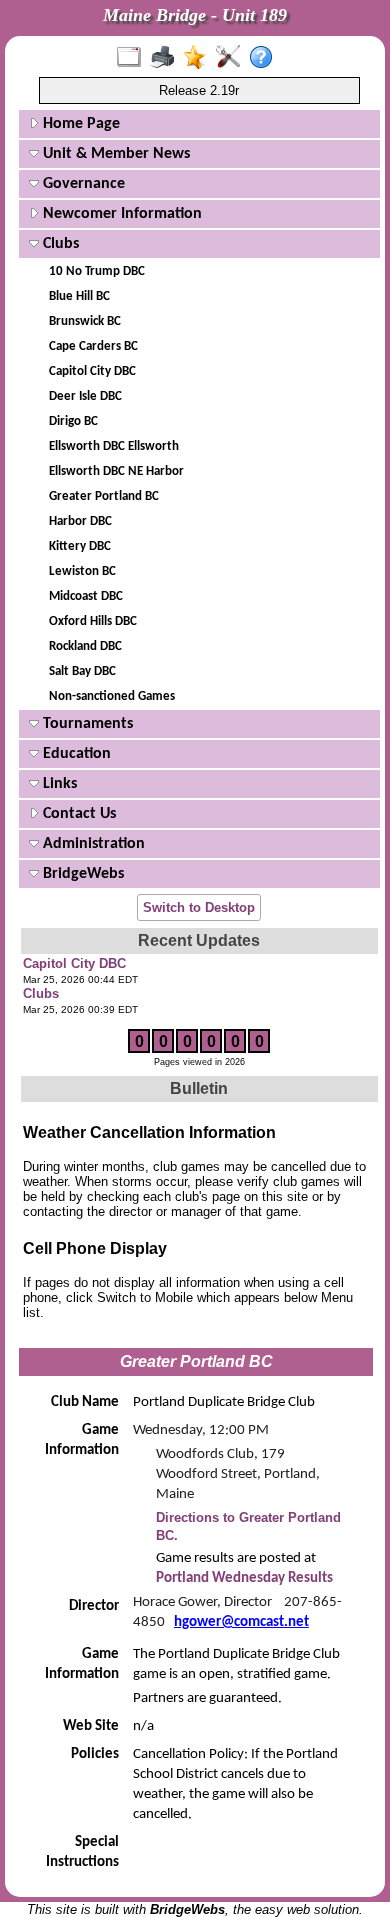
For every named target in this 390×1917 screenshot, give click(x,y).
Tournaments (86, 724)
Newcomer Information (120, 214)
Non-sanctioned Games (112, 696)
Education (75, 754)
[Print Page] (166, 58)
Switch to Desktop (199, 907)
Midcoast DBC (86, 596)
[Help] (265, 58)
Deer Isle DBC (85, 396)
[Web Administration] (232, 58)
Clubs (59, 244)
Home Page (79, 124)
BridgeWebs (81, 874)
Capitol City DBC (92, 371)
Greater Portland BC (104, 496)
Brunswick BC (85, 321)
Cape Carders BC (93, 346)
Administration (92, 844)
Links (58, 784)
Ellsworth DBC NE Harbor (116, 471)
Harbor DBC (80, 521)
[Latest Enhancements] (199, 58)
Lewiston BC (82, 571)
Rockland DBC (85, 646)
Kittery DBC (80, 546)
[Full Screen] (133, 58)
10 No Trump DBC (97, 271)
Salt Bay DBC (82, 671)
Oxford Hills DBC (93, 621)
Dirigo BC (73, 421)
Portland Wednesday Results (244, 1578)
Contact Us (77, 814)
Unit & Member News (114, 154)
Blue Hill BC (79, 296)
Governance (82, 184)
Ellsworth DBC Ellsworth (114, 446)
